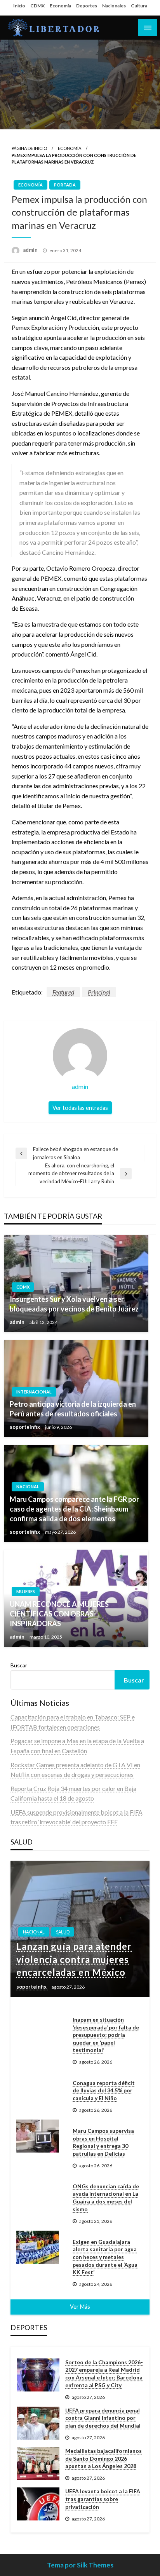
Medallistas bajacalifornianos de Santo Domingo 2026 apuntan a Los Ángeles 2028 (103, 2458)
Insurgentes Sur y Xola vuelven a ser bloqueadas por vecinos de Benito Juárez (74, 1304)
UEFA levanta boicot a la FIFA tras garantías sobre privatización (103, 2499)
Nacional (28, 1487)
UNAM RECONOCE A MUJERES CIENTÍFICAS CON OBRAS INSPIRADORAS (59, 1614)
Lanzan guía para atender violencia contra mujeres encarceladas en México (74, 1959)
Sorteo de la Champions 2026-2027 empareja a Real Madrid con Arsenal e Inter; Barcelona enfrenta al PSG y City (104, 2374)
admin (31, 250)
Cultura (139, 6)
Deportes (87, 6)
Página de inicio (29, 148)
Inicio (19, 6)
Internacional (34, 1392)
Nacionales (114, 6)
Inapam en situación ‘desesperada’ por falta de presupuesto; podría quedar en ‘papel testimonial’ (106, 2035)
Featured (63, 992)
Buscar (19, 1665)
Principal (99, 992)
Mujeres (26, 1591)
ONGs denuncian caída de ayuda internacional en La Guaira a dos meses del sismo (106, 2198)
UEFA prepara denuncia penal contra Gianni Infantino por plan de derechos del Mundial (103, 2418)
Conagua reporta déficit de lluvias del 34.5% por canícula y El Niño (104, 2090)
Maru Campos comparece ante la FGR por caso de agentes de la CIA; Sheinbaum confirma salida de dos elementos (74, 1509)
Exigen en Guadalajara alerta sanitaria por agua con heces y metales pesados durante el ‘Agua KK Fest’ (105, 2257)
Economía (60, 6)
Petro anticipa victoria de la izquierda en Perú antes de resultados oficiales (73, 1409)
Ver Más (80, 2307)
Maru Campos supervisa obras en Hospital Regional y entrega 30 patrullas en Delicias (103, 2142)
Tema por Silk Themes (80, 2565)
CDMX (37, 6)
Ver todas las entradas (80, 1108)
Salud (63, 1932)
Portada (65, 185)
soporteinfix (25, 1427)
